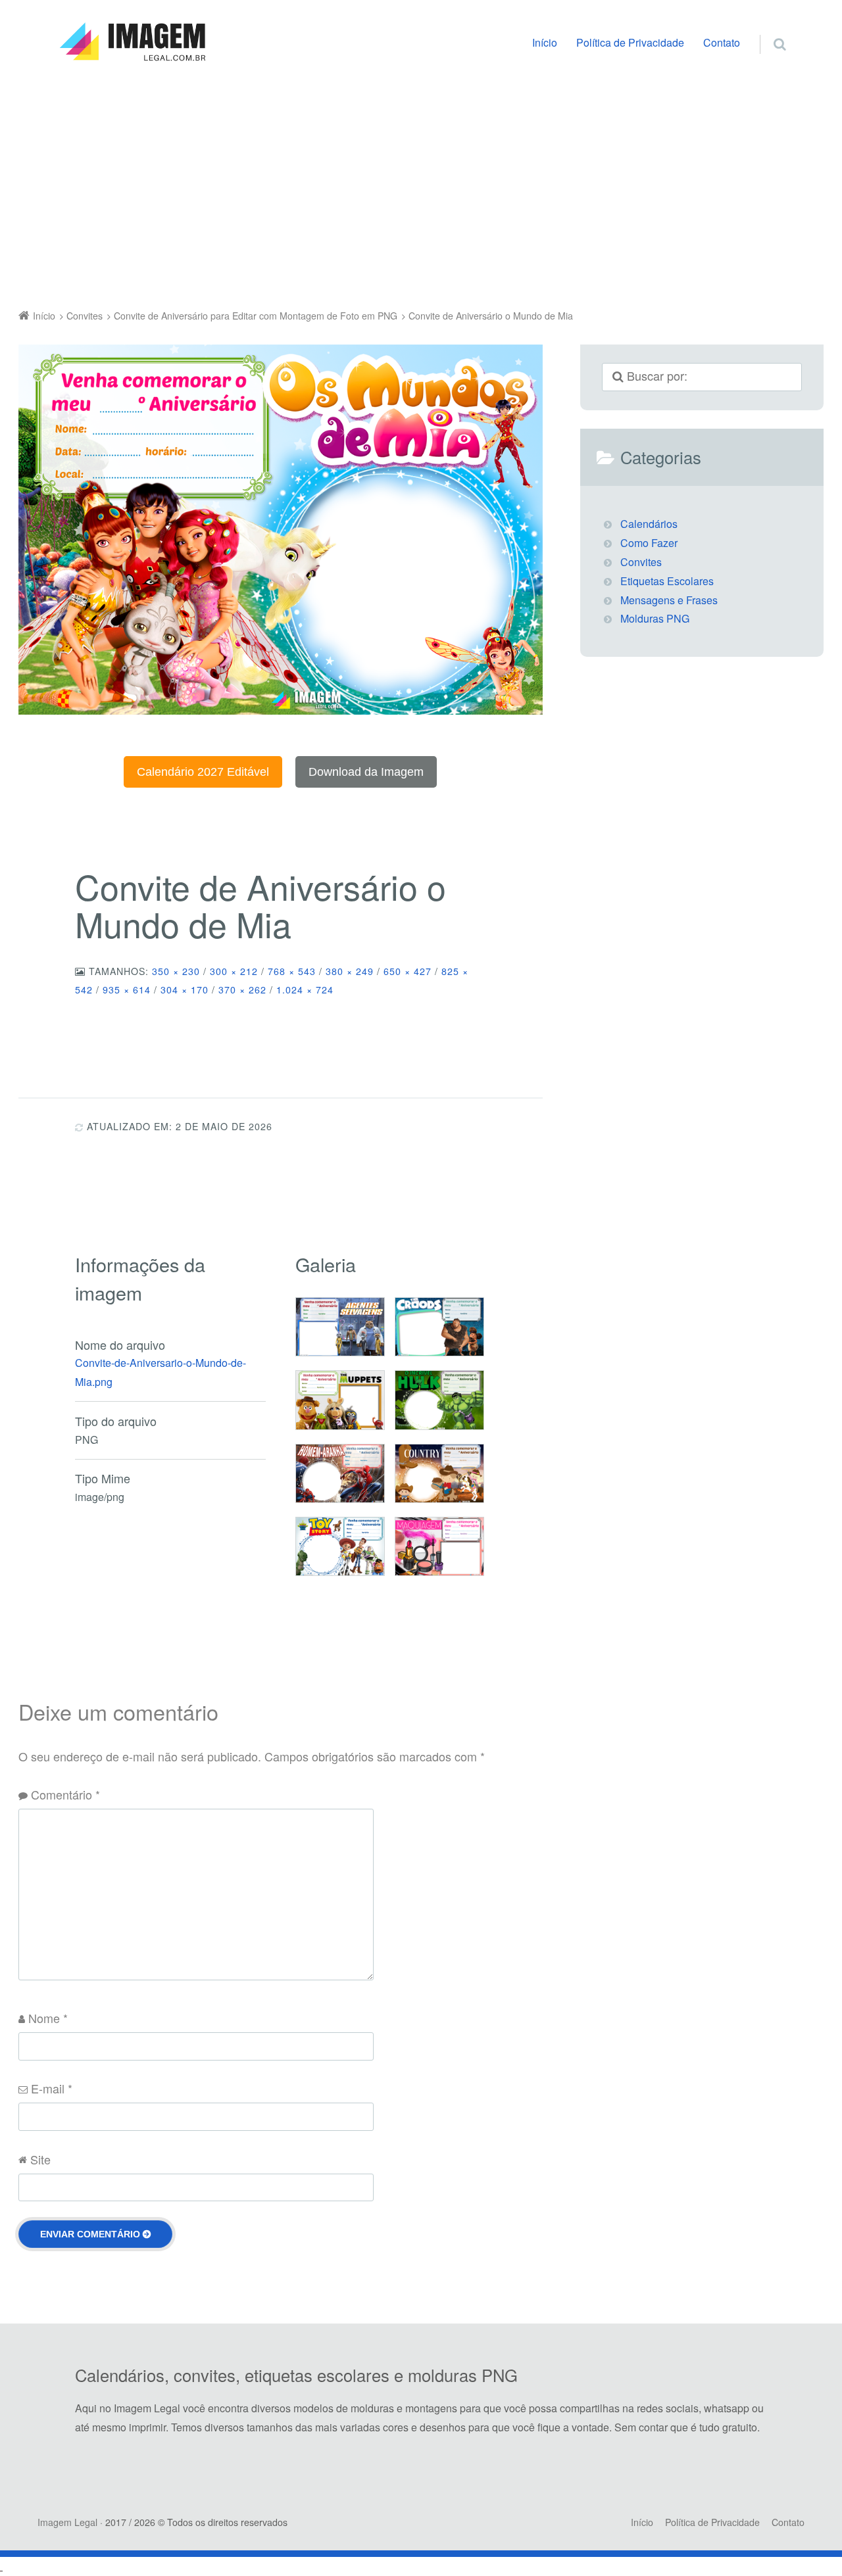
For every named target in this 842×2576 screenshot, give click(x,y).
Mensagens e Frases (669, 600)
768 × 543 (292, 971)
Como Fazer (649, 543)
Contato (722, 42)
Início (545, 42)
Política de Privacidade (630, 42)
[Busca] (767, 30)
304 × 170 (185, 990)
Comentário (65, 1794)
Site (40, 2159)
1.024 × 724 (305, 990)
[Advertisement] (421, 189)
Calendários (649, 524)
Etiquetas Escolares (667, 581)
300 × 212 (234, 971)
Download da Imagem (366, 772)
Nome (48, 2018)
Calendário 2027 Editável (203, 772)
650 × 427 (408, 971)
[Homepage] (132, 42)
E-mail (52, 2088)
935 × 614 (127, 990)
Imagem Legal (67, 2522)
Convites (641, 562)
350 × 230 (176, 971)
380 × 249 (350, 971)
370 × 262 (242, 990)
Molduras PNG (655, 618)
